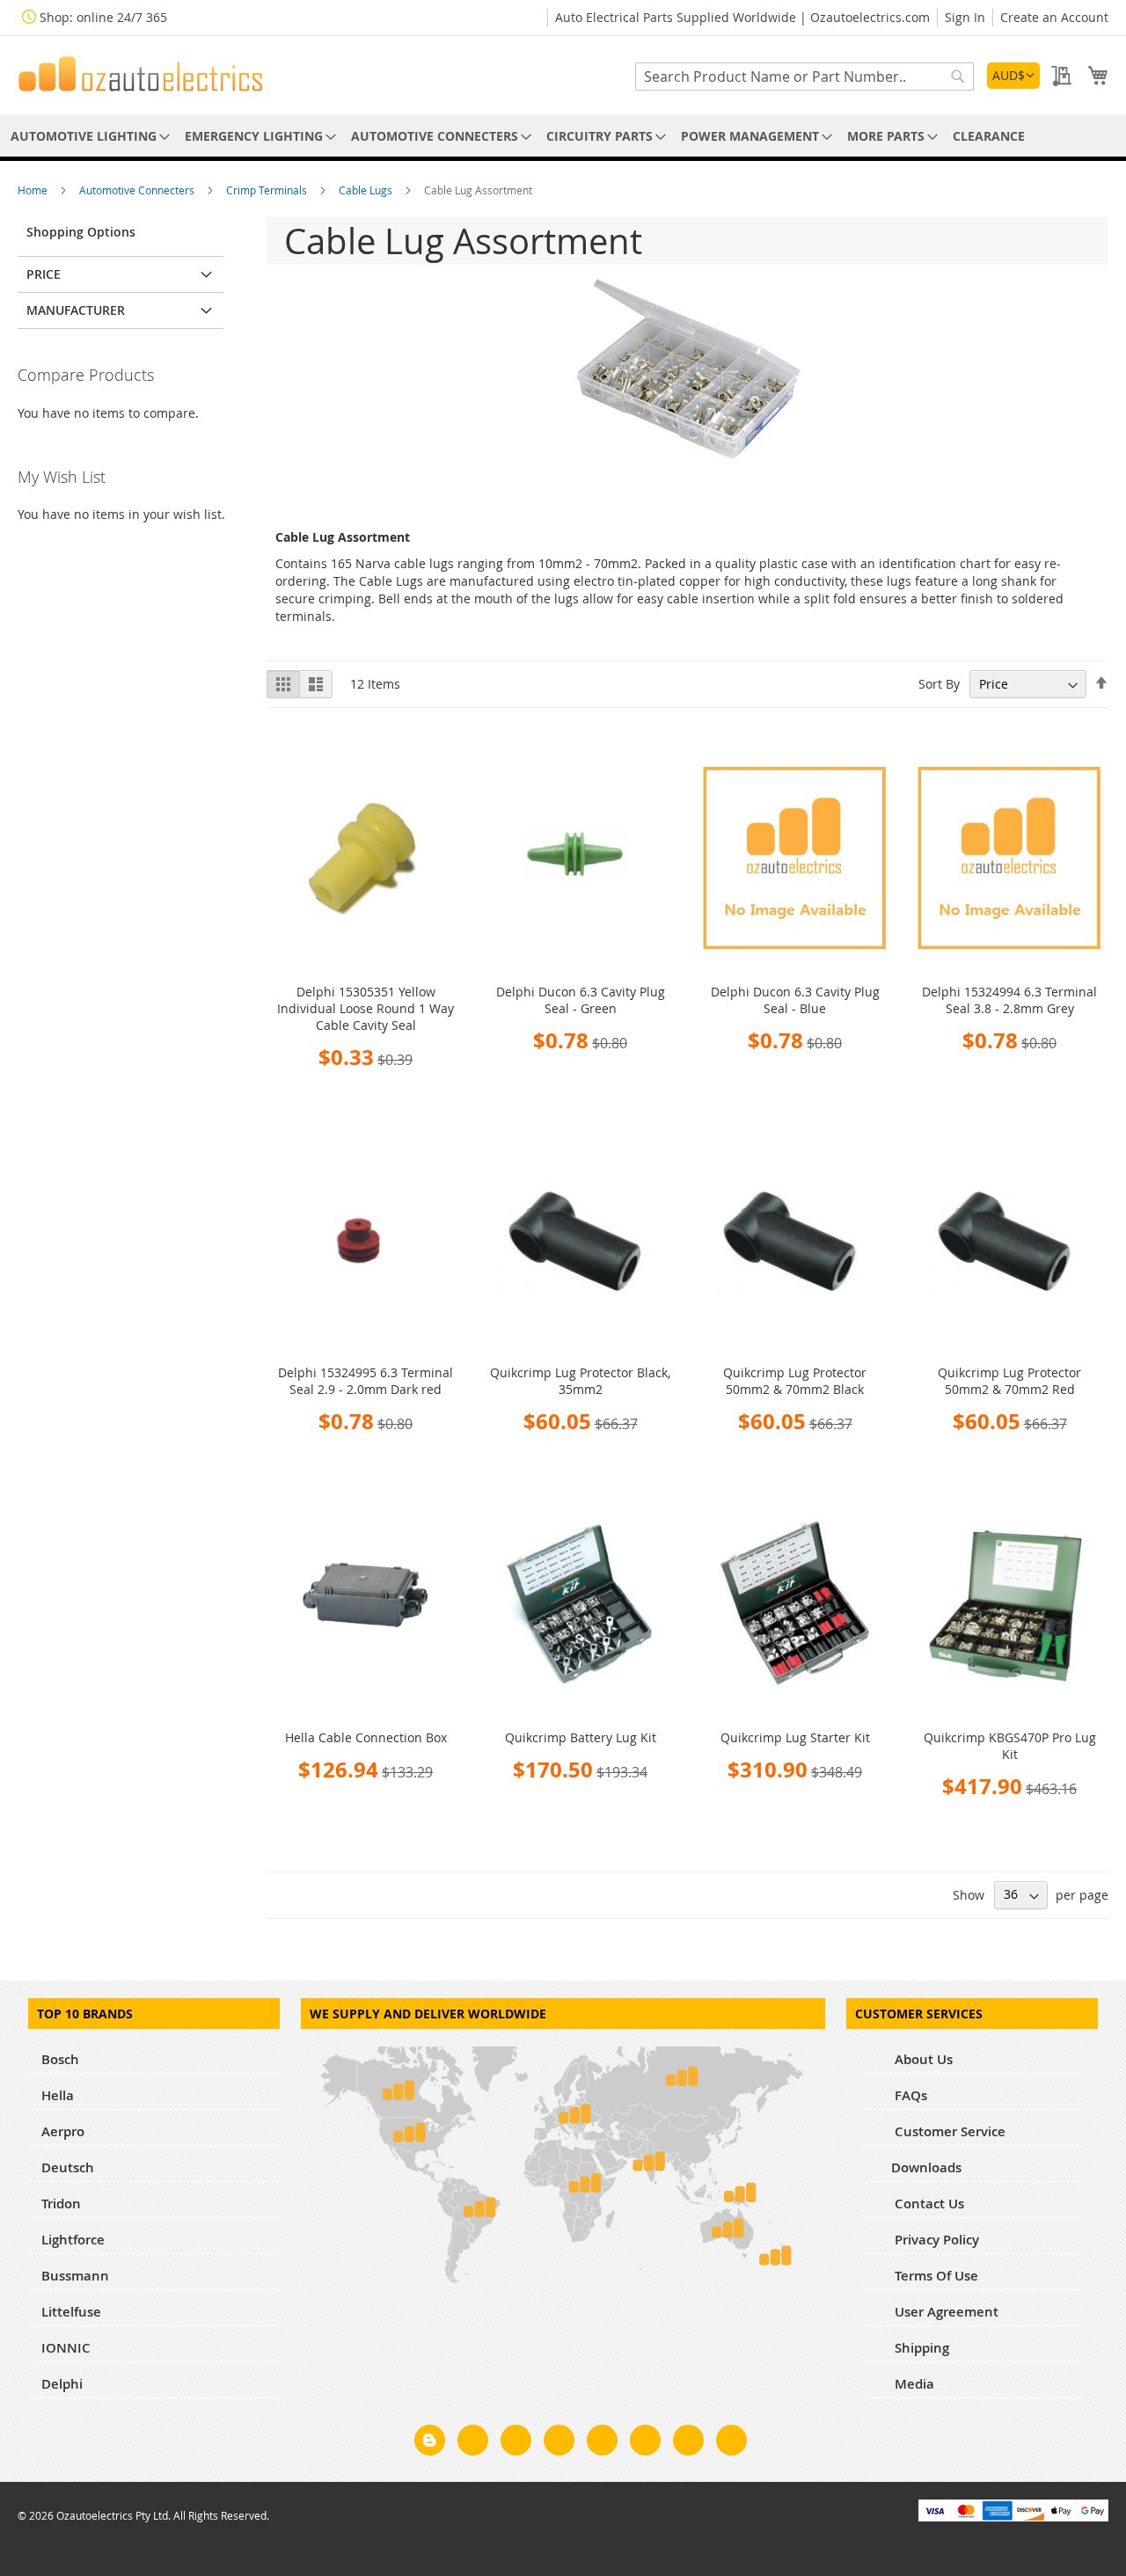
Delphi (62, 2384)
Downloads (926, 2167)
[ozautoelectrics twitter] (559, 2443)
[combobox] (804, 77)
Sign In (965, 17)
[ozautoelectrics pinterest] (602, 2443)
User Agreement (945, 2312)
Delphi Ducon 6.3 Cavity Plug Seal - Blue (795, 1000)
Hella (58, 2095)
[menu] (563, 136)
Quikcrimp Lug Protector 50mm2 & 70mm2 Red (1009, 1381)
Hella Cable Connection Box (366, 1737)
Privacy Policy (935, 2240)
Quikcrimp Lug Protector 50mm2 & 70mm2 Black (795, 1381)
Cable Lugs (367, 190)
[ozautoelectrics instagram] (516, 2443)
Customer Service (948, 2131)
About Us (922, 2059)
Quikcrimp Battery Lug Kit (581, 1737)
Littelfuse (71, 2312)
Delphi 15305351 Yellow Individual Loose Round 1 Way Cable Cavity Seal (366, 1008)
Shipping (920, 2348)
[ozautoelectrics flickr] (645, 2443)
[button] (1013, 76)
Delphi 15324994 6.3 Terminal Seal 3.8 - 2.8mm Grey (1009, 1000)
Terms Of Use (935, 2276)
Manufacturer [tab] (76, 310)
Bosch (60, 2059)
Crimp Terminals (268, 190)
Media (913, 2384)
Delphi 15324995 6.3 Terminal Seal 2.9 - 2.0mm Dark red (366, 1381)
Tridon (61, 2204)
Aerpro (63, 2131)
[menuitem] (87, 136)
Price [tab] (44, 274)
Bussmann (75, 2276)
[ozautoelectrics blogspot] (430, 2440)
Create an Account (1054, 17)
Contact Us (928, 2204)
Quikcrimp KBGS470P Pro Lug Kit (1010, 1746)
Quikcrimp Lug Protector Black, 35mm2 (580, 1381)
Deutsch (68, 2167)
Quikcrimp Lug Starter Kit (795, 1737)
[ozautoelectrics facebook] (473, 2443)
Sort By (939, 684)
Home (34, 190)
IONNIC (66, 2348)
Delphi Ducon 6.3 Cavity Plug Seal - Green (581, 1000)
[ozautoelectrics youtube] (688, 2443)
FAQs (909, 2095)
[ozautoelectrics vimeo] (731, 2443)
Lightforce (73, 2240)
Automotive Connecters (138, 190)
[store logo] (141, 74)
